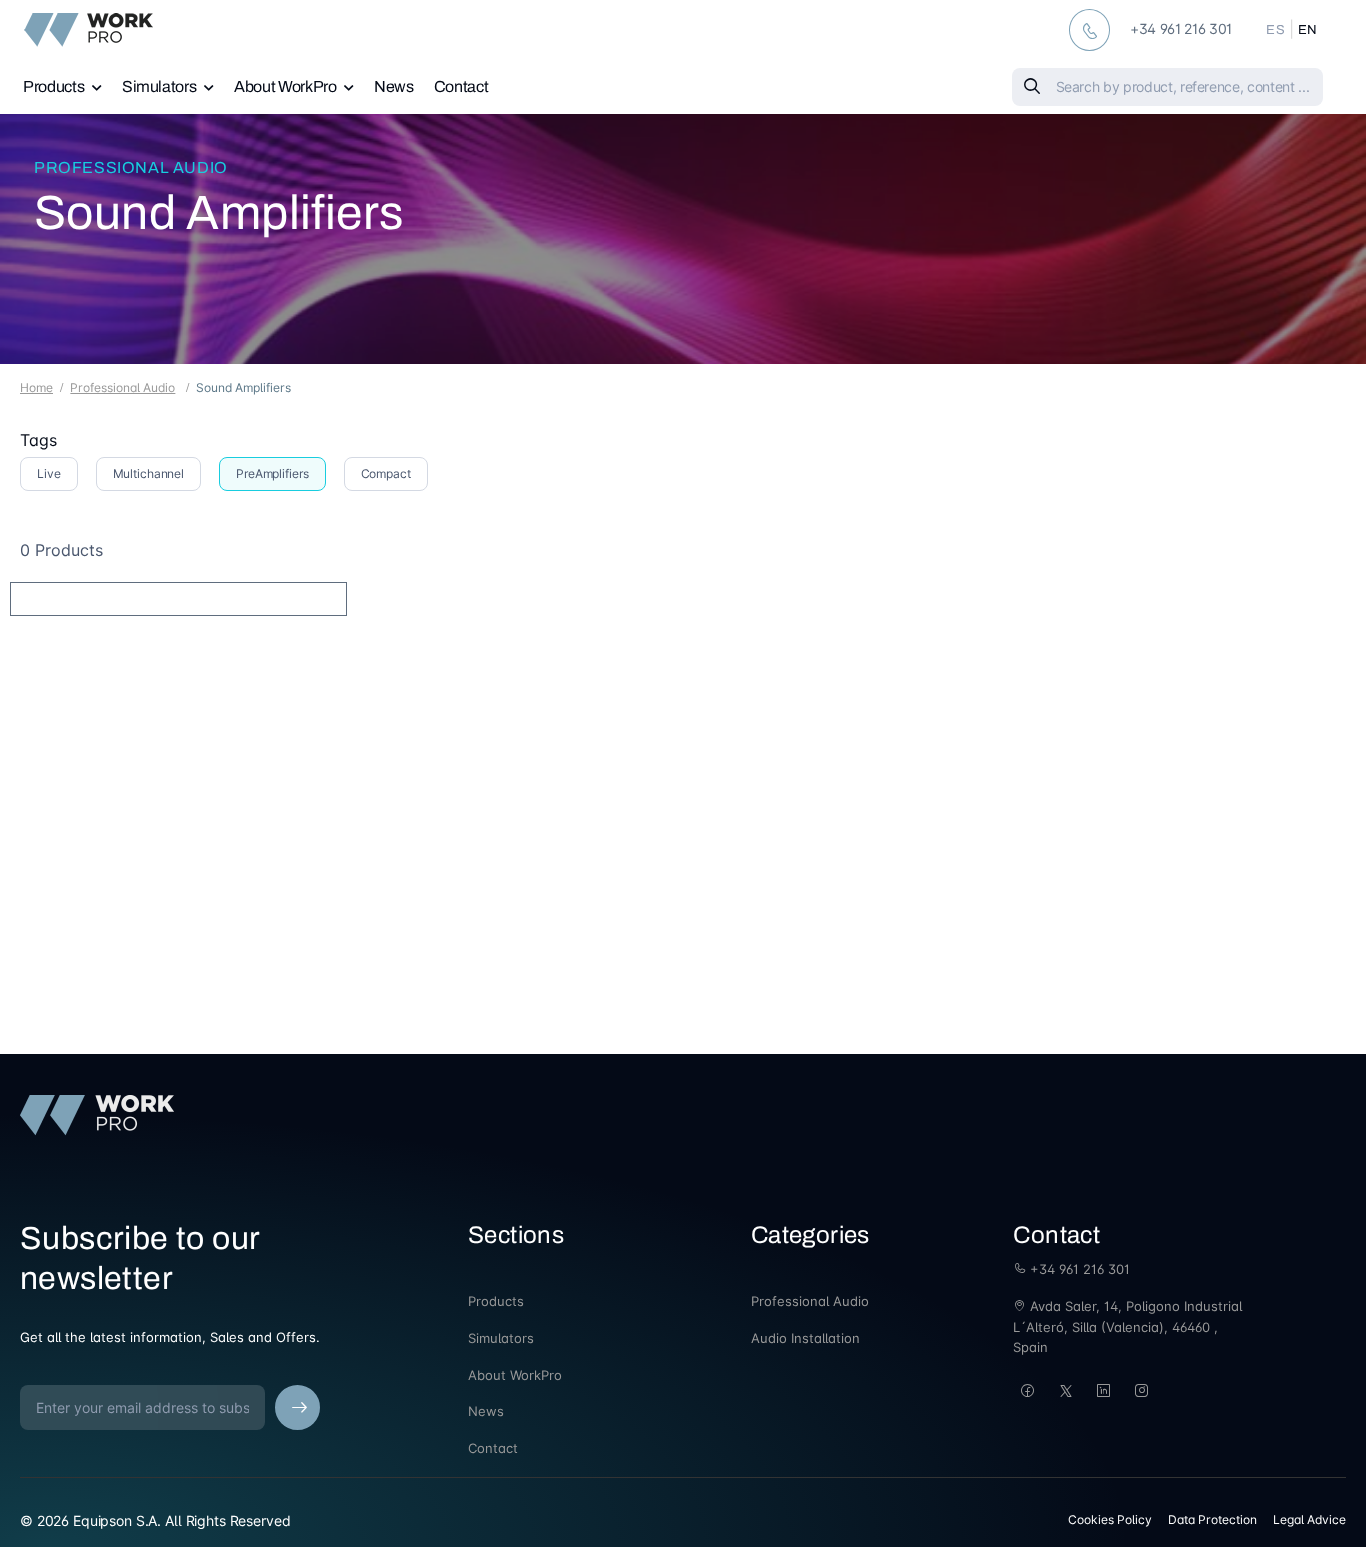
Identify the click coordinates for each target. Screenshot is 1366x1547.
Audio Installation (805, 1338)
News (394, 86)
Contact (461, 86)
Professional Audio (131, 167)
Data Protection (1212, 1519)
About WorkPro (285, 86)
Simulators (159, 86)
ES (1275, 30)
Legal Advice (1309, 1519)
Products (53, 86)
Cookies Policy (1110, 1519)
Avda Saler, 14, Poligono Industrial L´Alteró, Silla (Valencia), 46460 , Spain (1127, 1327)
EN (1308, 30)
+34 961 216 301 (1078, 1269)
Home (36, 387)
